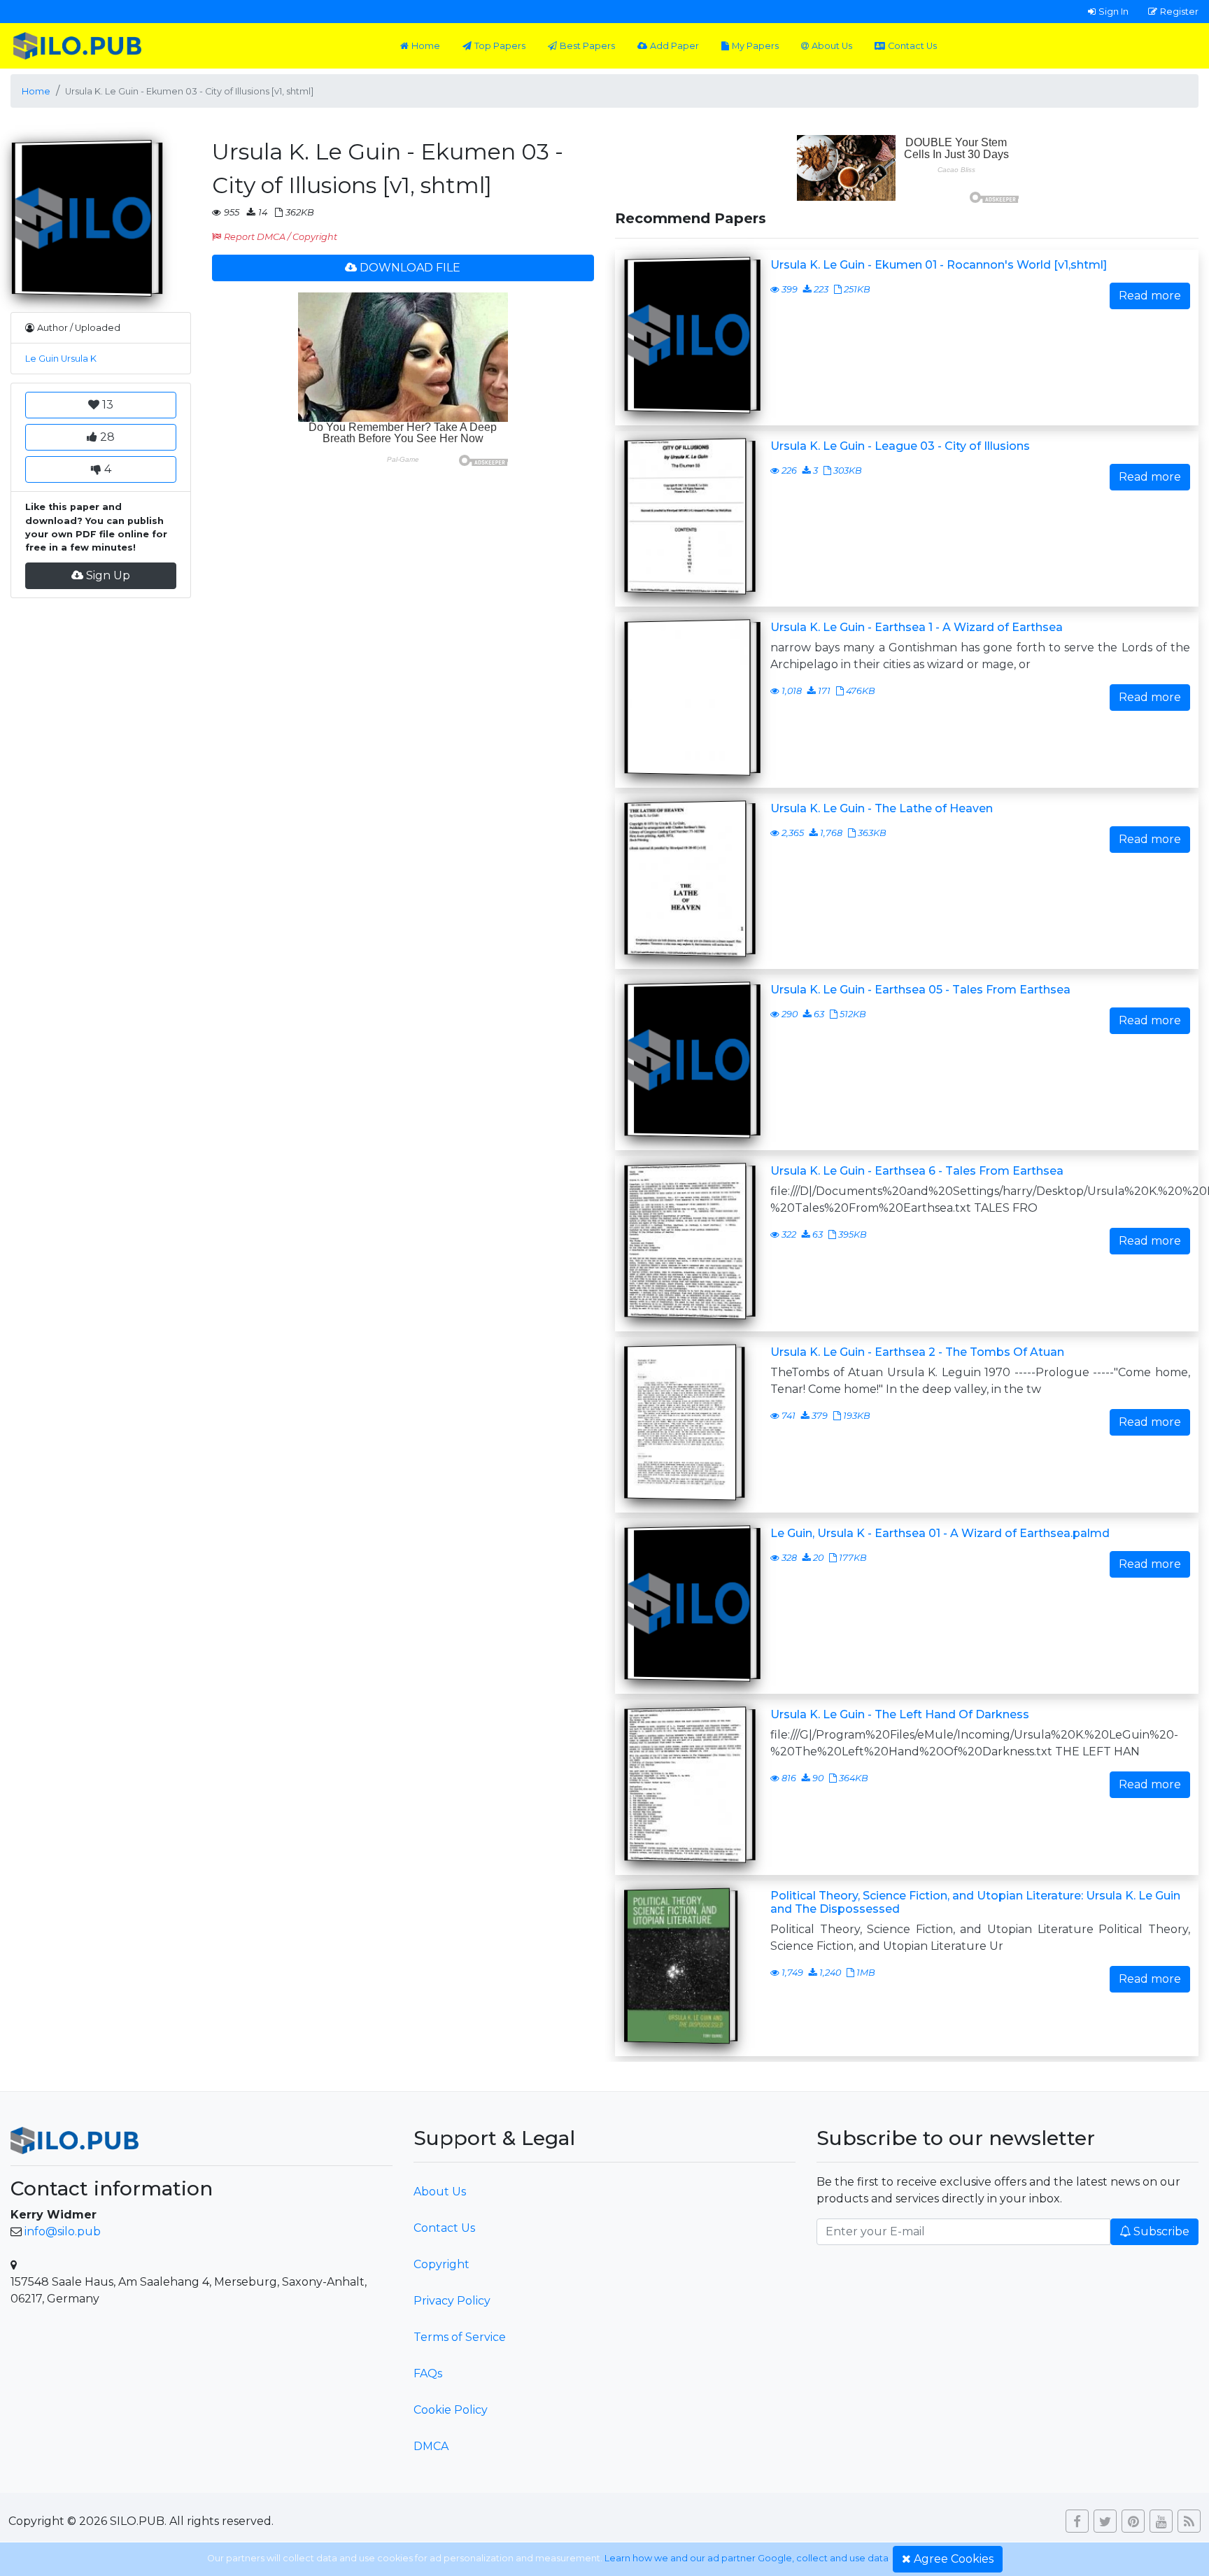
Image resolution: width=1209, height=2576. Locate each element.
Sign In (1113, 11)
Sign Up (108, 575)
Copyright (441, 2264)
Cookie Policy (451, 2410)
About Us (832, 46)
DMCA (431, 2446)
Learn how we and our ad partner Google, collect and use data (747, 2558)
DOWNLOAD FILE (410, 268)
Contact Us (912, 46)
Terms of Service (460, 2337)
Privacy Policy (452, 2301)
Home (426, 46)
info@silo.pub (63, 2231)
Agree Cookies (954, 2559)
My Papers (755, 46)
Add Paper (674, 46)
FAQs (428, 2373)
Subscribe (1161, 2231)
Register (1179, 11)
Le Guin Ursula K (61, 359)
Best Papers (587, 46)
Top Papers (500, 46)
